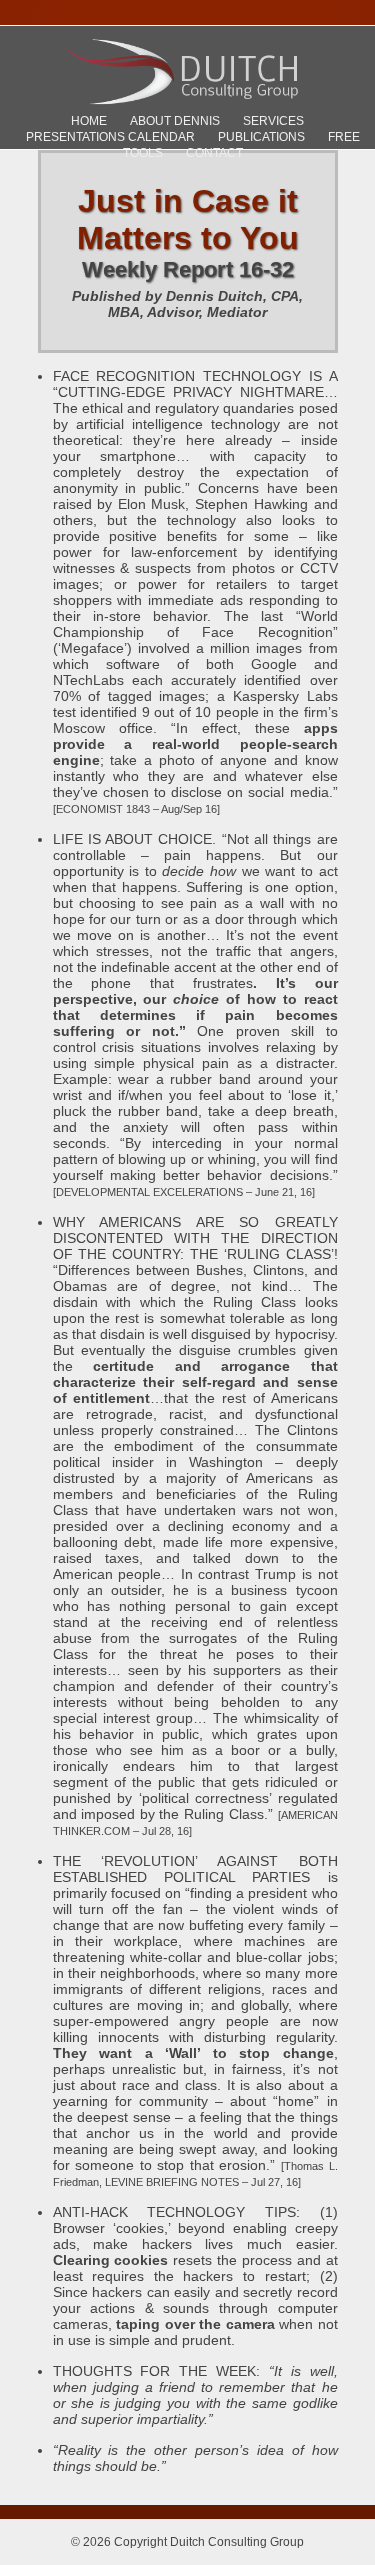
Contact (214, 153)
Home (89, 121)
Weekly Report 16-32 (188, 269)
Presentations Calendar (110, 137)
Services (273, 121)
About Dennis (175, 121)
